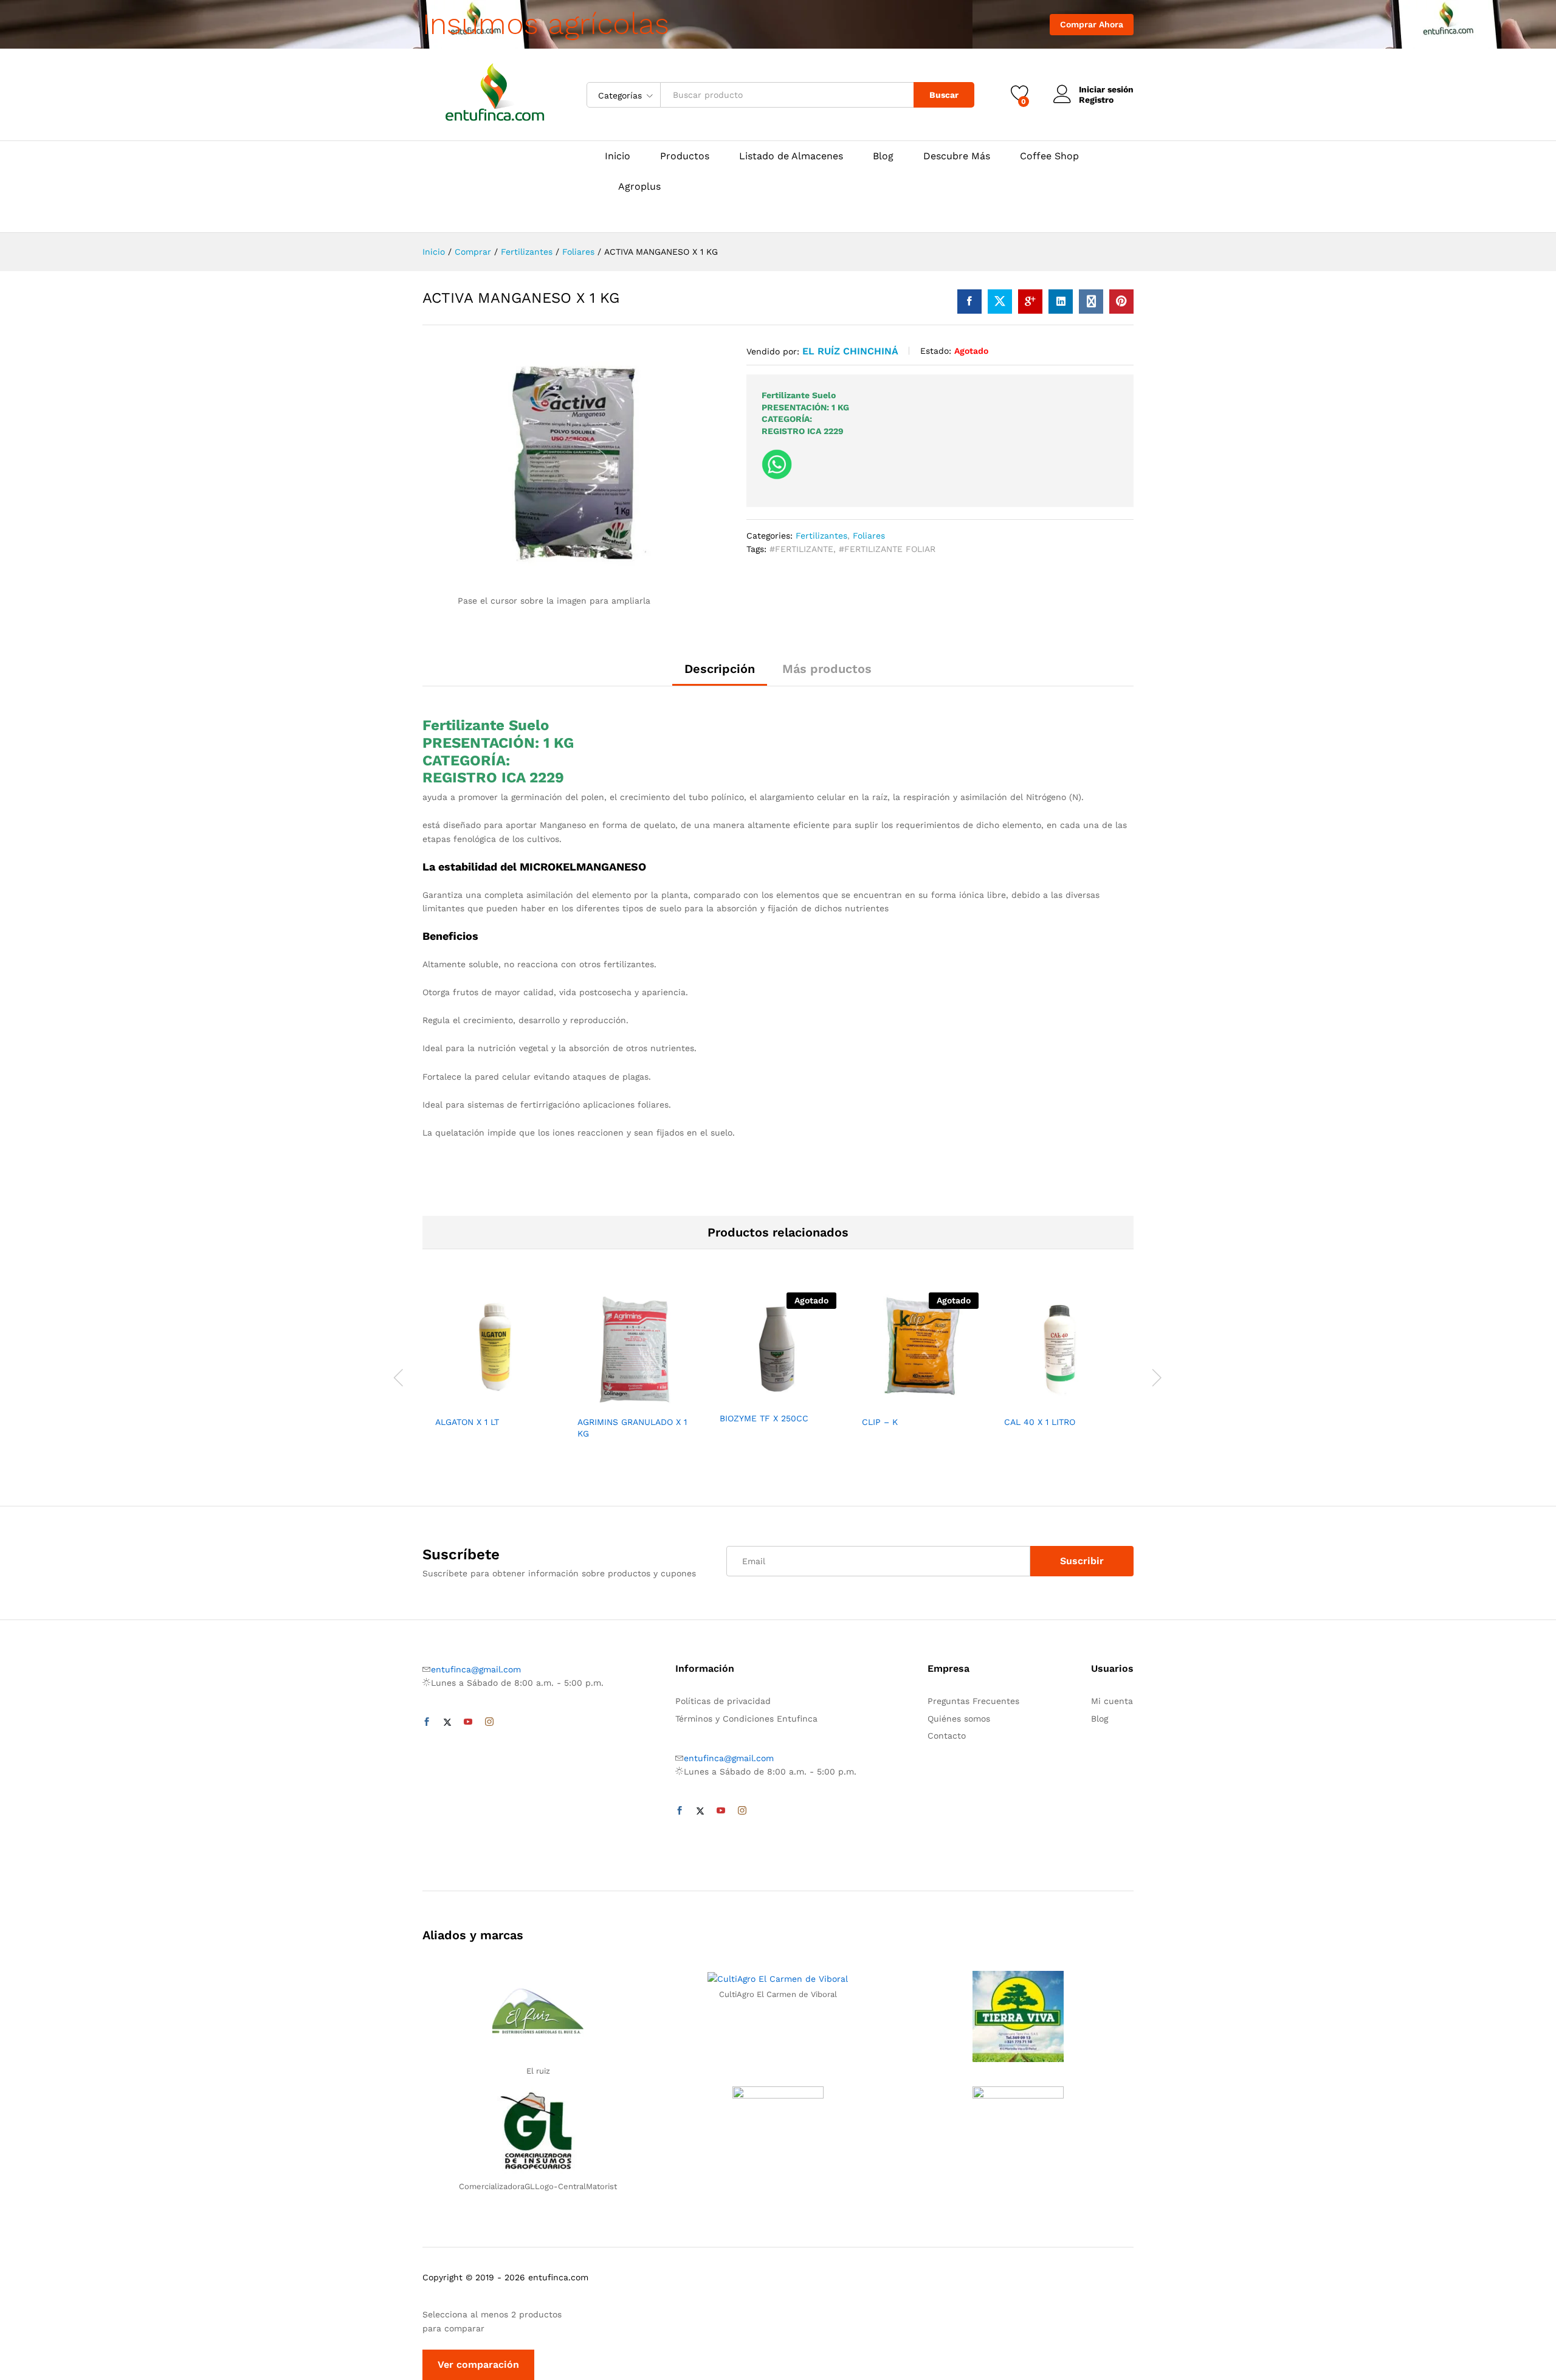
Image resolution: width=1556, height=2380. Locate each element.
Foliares (869, 536)
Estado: (936, 351)
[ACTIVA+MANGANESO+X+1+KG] (1000, 302)
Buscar (944, 95)
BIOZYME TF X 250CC (764, 1418)
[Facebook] (427, 1722)
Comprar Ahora (1092, 24)
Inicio (618, 156)
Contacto (947, 1736)
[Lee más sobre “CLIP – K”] (878, 1402)
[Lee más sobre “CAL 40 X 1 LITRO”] (1021, 1402)
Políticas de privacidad (723, 1701)
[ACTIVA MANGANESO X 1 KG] (969, 302)
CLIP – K (880, 1422)
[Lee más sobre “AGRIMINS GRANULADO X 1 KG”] (594, 1402)
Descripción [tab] (720, 669)
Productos (685, 156)
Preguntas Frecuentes (973, 1701)
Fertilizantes (821, 536)
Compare (535, 1402)
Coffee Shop (1049, 156)
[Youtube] (468, 1722)
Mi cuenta (1112, 1701)
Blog (883, 156)
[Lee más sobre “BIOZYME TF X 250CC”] (736, 1398)
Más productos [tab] (827, 669)
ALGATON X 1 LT (467, 1422)
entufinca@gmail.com (476, 1669)
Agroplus (639, 187)
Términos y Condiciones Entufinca (746, 1719)
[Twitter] (447, 1722)
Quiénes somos (959, 1719)
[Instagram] (489, 1722)
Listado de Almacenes (791, 156)
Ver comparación (478, 2364)
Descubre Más (957, 156)
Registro (1096, 100)
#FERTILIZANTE (801, 549)
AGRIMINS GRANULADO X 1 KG (632, 1427)
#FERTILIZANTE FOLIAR (887, 549)
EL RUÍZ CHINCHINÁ (850, 351)
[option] (494, 1364)
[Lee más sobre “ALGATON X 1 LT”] (452, 1402)
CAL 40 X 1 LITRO (1040, 1422)
